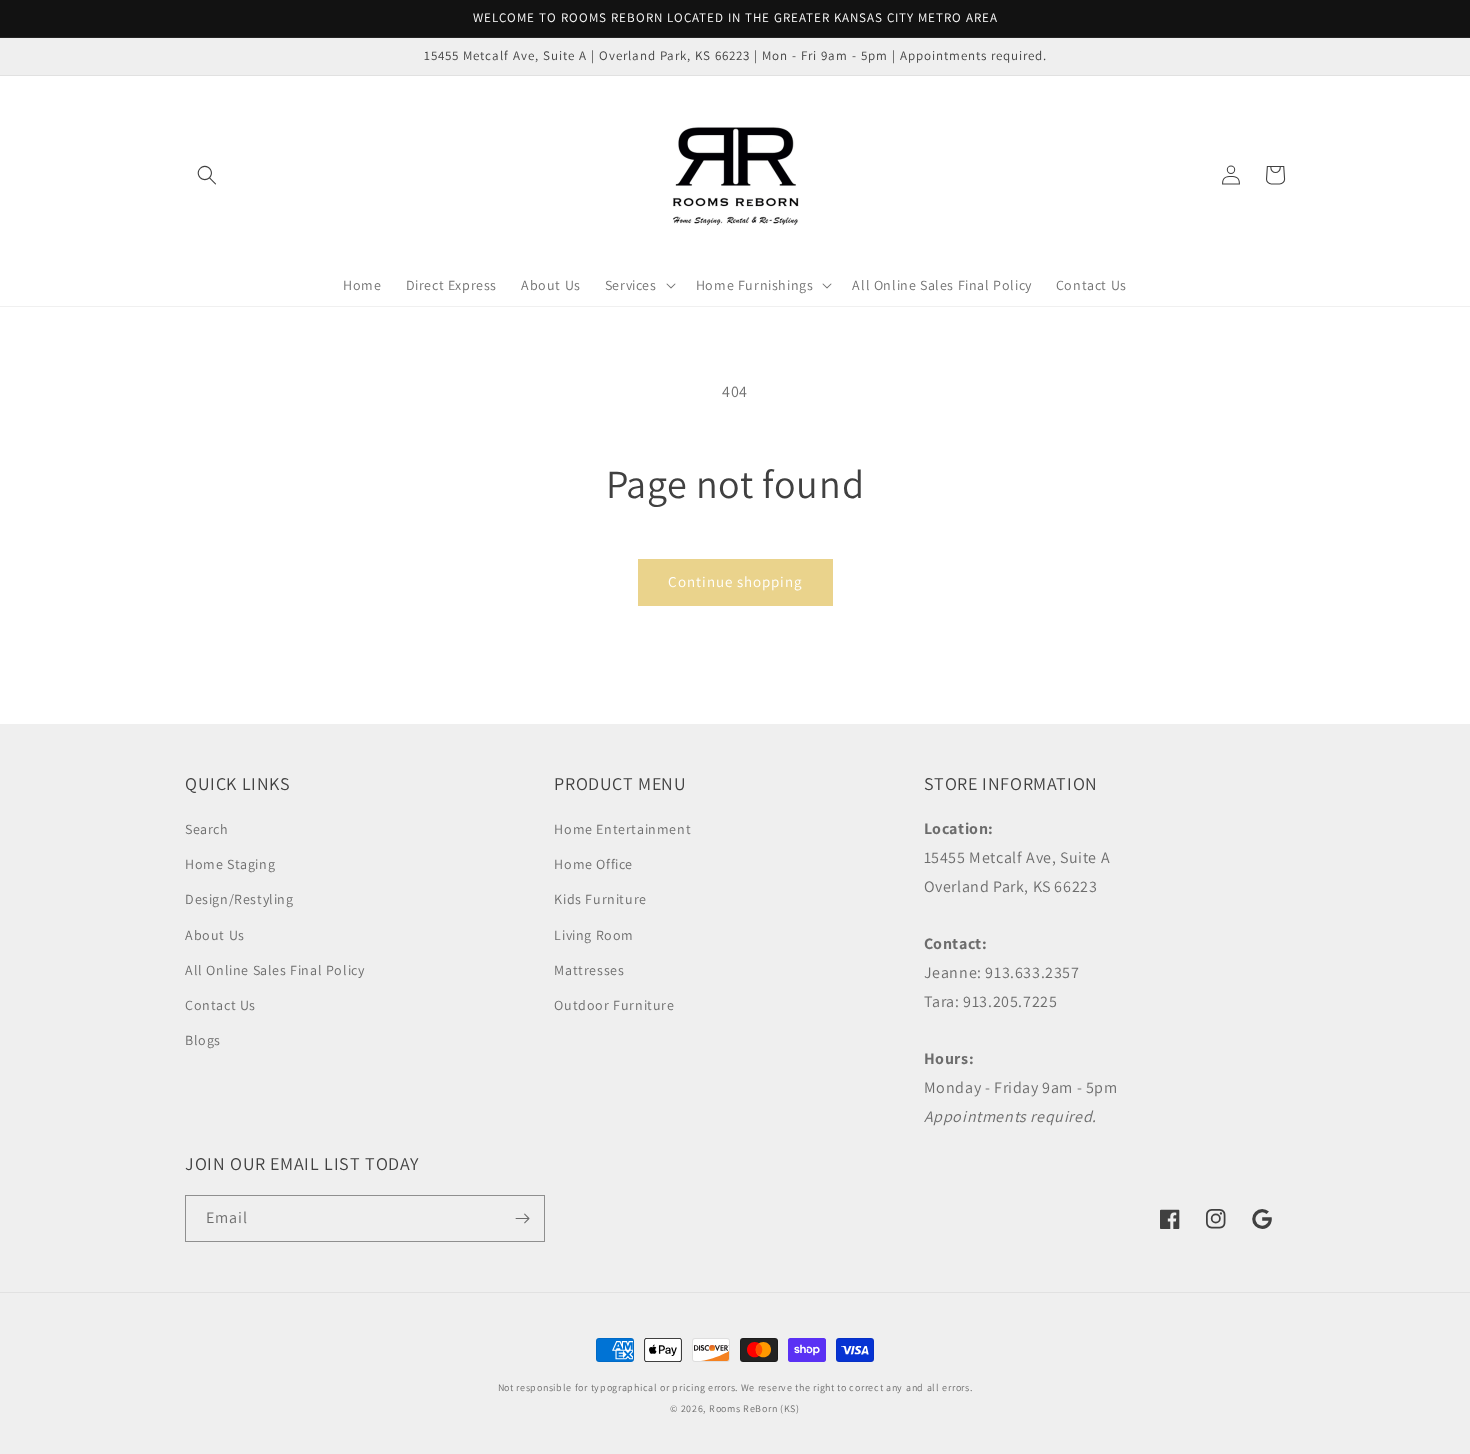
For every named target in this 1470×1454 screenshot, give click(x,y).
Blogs (203, 1040)
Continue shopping (735, 581)
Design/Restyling (239, 899)
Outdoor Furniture (614, 1005)
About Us (215, 935)
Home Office (593, 864)
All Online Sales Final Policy (274, 970)
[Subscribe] (522, 1218)
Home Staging (230, 864)
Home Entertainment (622, 829)
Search (207, 829)
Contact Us (220, 1005)
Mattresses (589, 970)
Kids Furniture (600, 899)
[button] (207, 175)
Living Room (594, 935)
